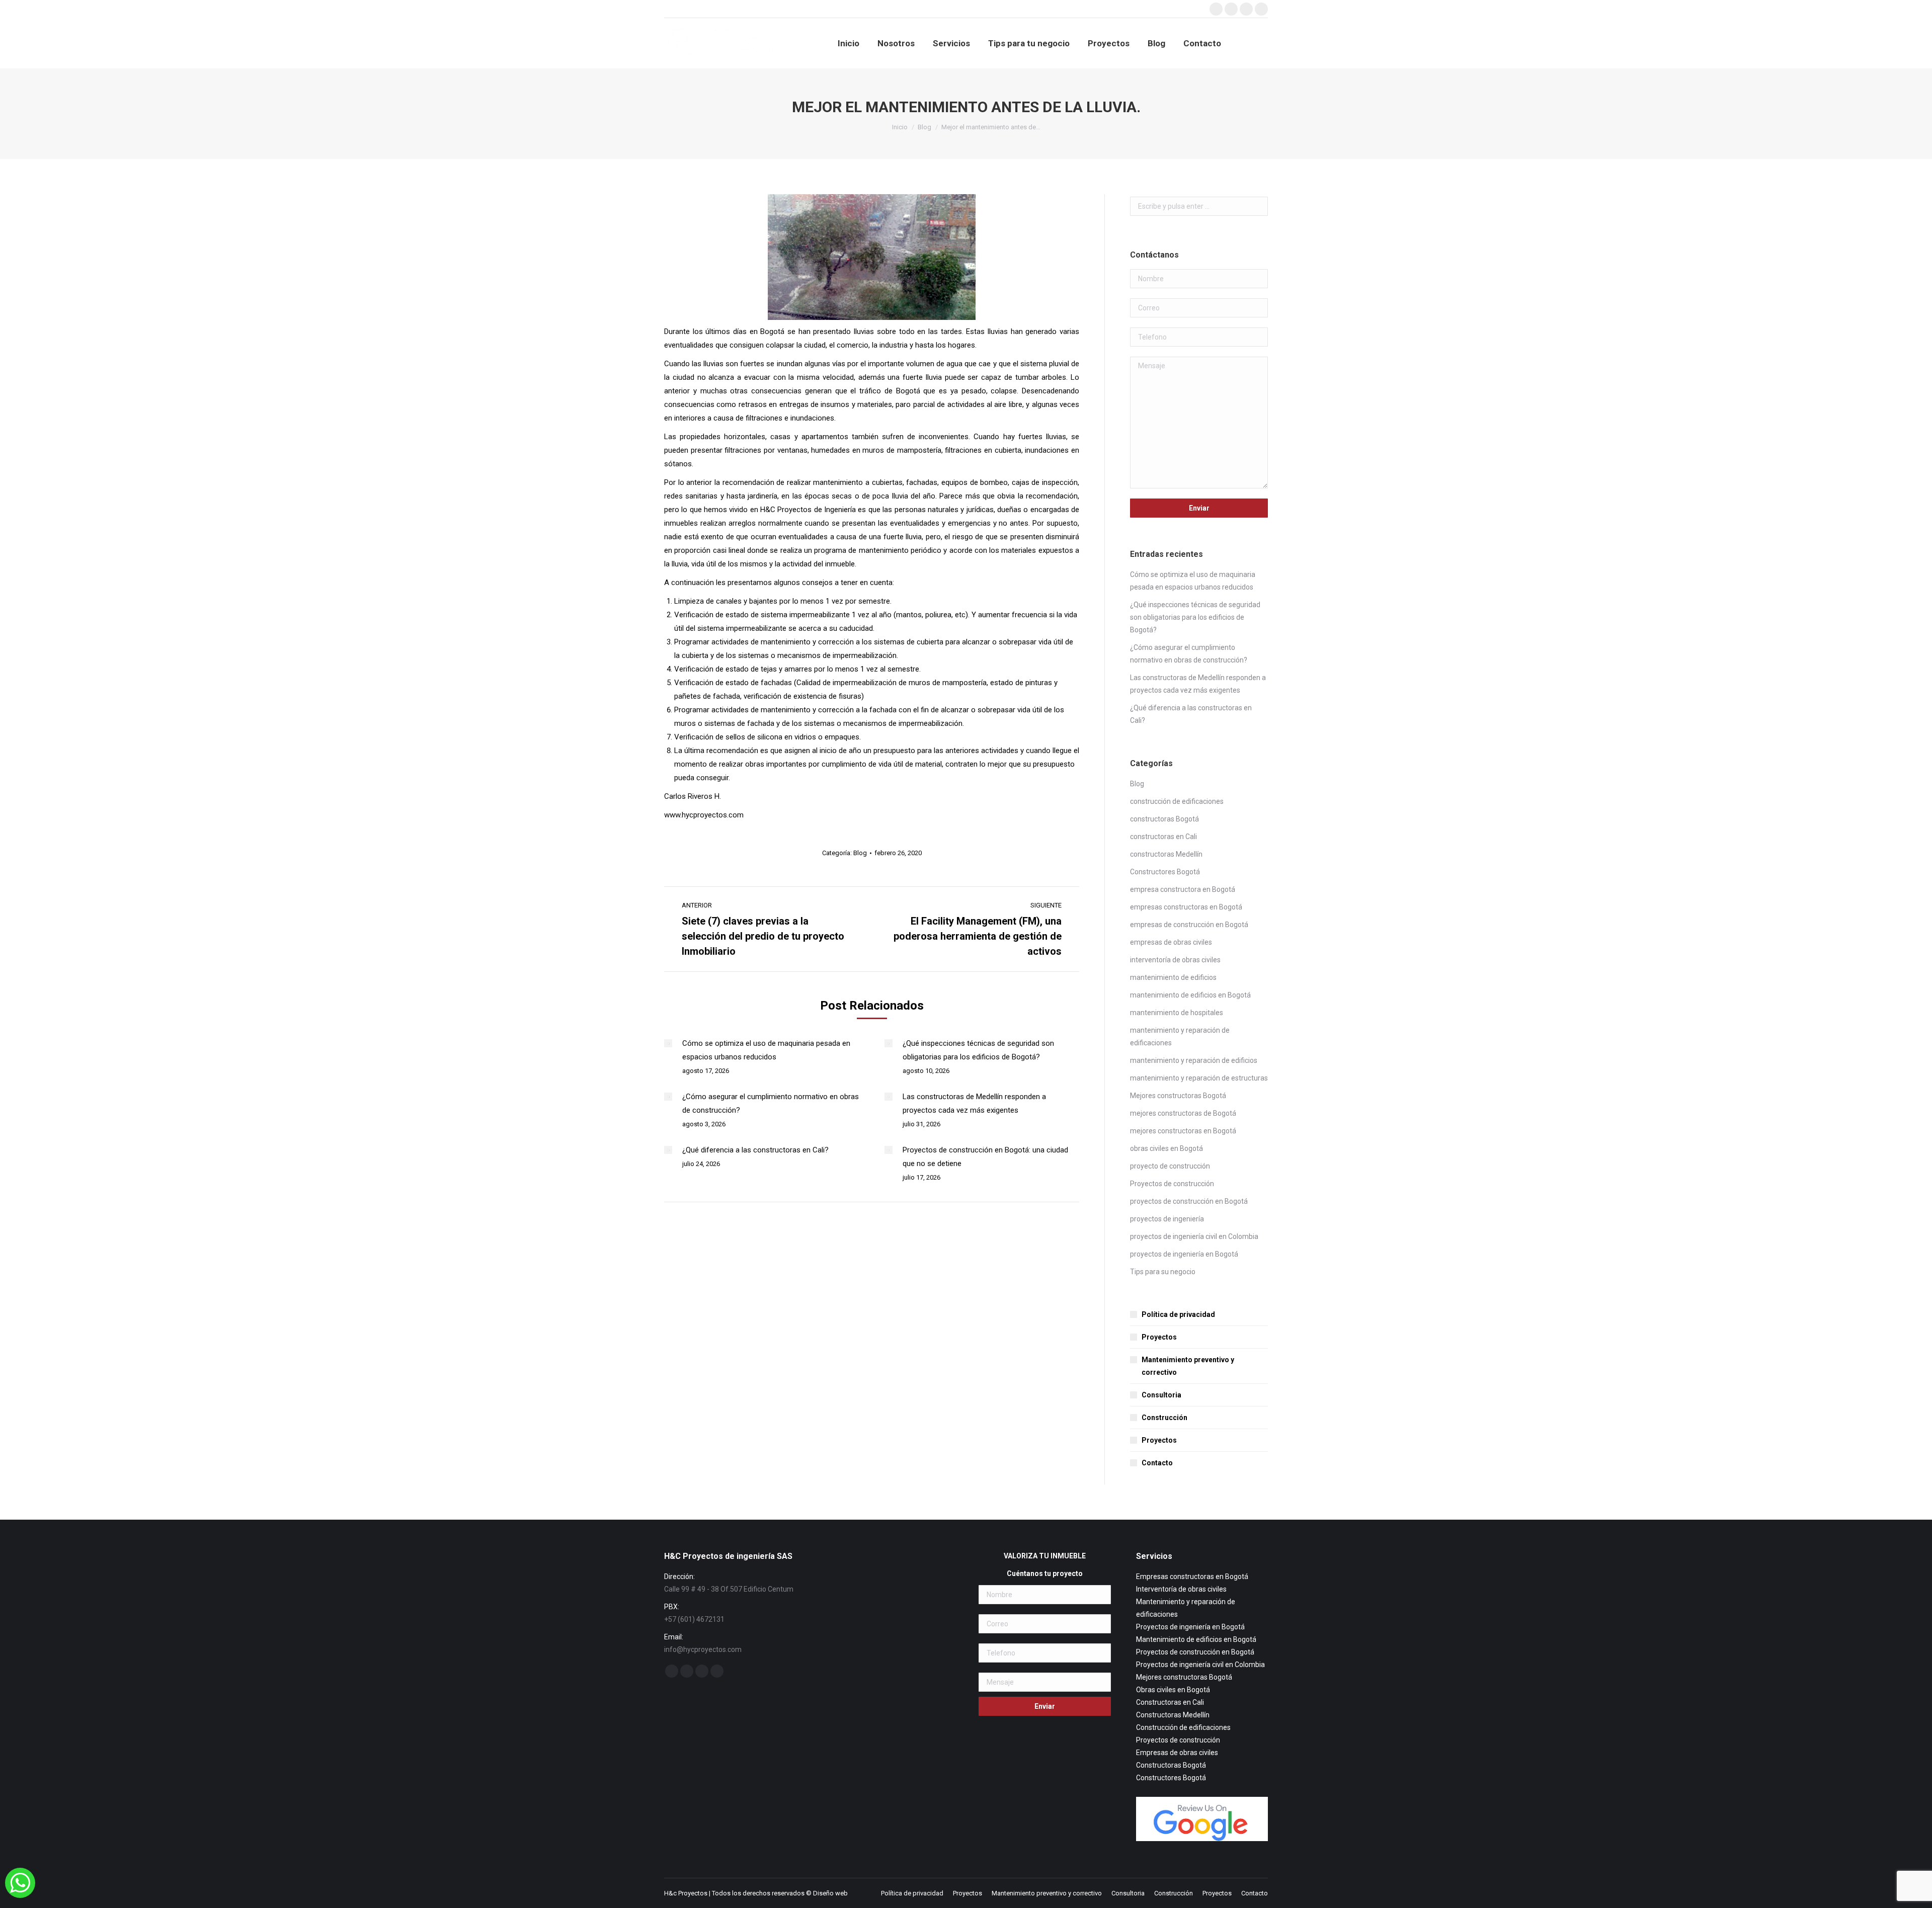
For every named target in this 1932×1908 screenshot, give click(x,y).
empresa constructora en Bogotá (1183, 889)
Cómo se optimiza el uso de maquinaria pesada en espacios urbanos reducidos (766, 1050)
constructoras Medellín (1166, 854)
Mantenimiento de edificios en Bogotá (1196, 1639)
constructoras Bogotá (1164, 819)
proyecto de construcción (1170, 1166)
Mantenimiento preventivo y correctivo (1188, 1366)
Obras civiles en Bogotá (1173, 1690)
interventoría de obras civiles (1175, 960)
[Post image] (668, 1043)
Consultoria (1161, 1395)
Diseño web (830, 1893)
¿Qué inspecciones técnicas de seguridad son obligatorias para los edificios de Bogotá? (978, 1050)
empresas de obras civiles (1171, 942)
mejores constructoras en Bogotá (1183, 1131)
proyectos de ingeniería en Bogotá (1184, 1254)
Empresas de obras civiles (1177, 1753)
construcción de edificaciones (1177, 801)
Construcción (1164, 1418)
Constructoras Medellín (1173, 1715)
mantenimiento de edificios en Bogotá (1190, 995)
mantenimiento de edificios (1173, 977)
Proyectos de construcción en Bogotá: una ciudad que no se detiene (985, 1157)
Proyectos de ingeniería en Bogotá (1190, 1627)
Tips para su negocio (1163, 1272)
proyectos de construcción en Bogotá (1189, 1201)
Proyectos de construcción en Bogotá (1195, 1652)
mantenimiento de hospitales (1177, 1013)
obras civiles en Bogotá (1166, 1148)
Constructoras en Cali (1170, 1702)
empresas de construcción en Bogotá (1189, 925)
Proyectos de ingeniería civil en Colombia (1200, 1665)
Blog (860, 853)
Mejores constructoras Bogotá (1178, 1096)
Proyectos (1159, 1337)
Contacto (1157, 1463)
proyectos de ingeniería (1167, 1219)
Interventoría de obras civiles (1181, 1589)
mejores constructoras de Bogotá (1183, 1113)
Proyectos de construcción (1172, 1184)
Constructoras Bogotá (1171, 1765)
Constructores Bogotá (1165, 872)
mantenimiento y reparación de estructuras (1199, 1078)
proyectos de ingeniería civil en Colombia (1194, 1236)
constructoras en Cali (1163, 837)
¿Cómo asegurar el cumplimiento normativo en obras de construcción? (771, 1103)
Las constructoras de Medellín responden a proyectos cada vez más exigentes (974, 1103)
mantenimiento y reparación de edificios (1194, 1060)
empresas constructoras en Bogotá (1186, 907)
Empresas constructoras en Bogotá (1192, 1577)
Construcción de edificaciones (1183, 1727)
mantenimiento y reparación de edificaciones (1180, 1036)
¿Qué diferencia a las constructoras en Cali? (755, 1150)
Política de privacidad (1178, 1314)
